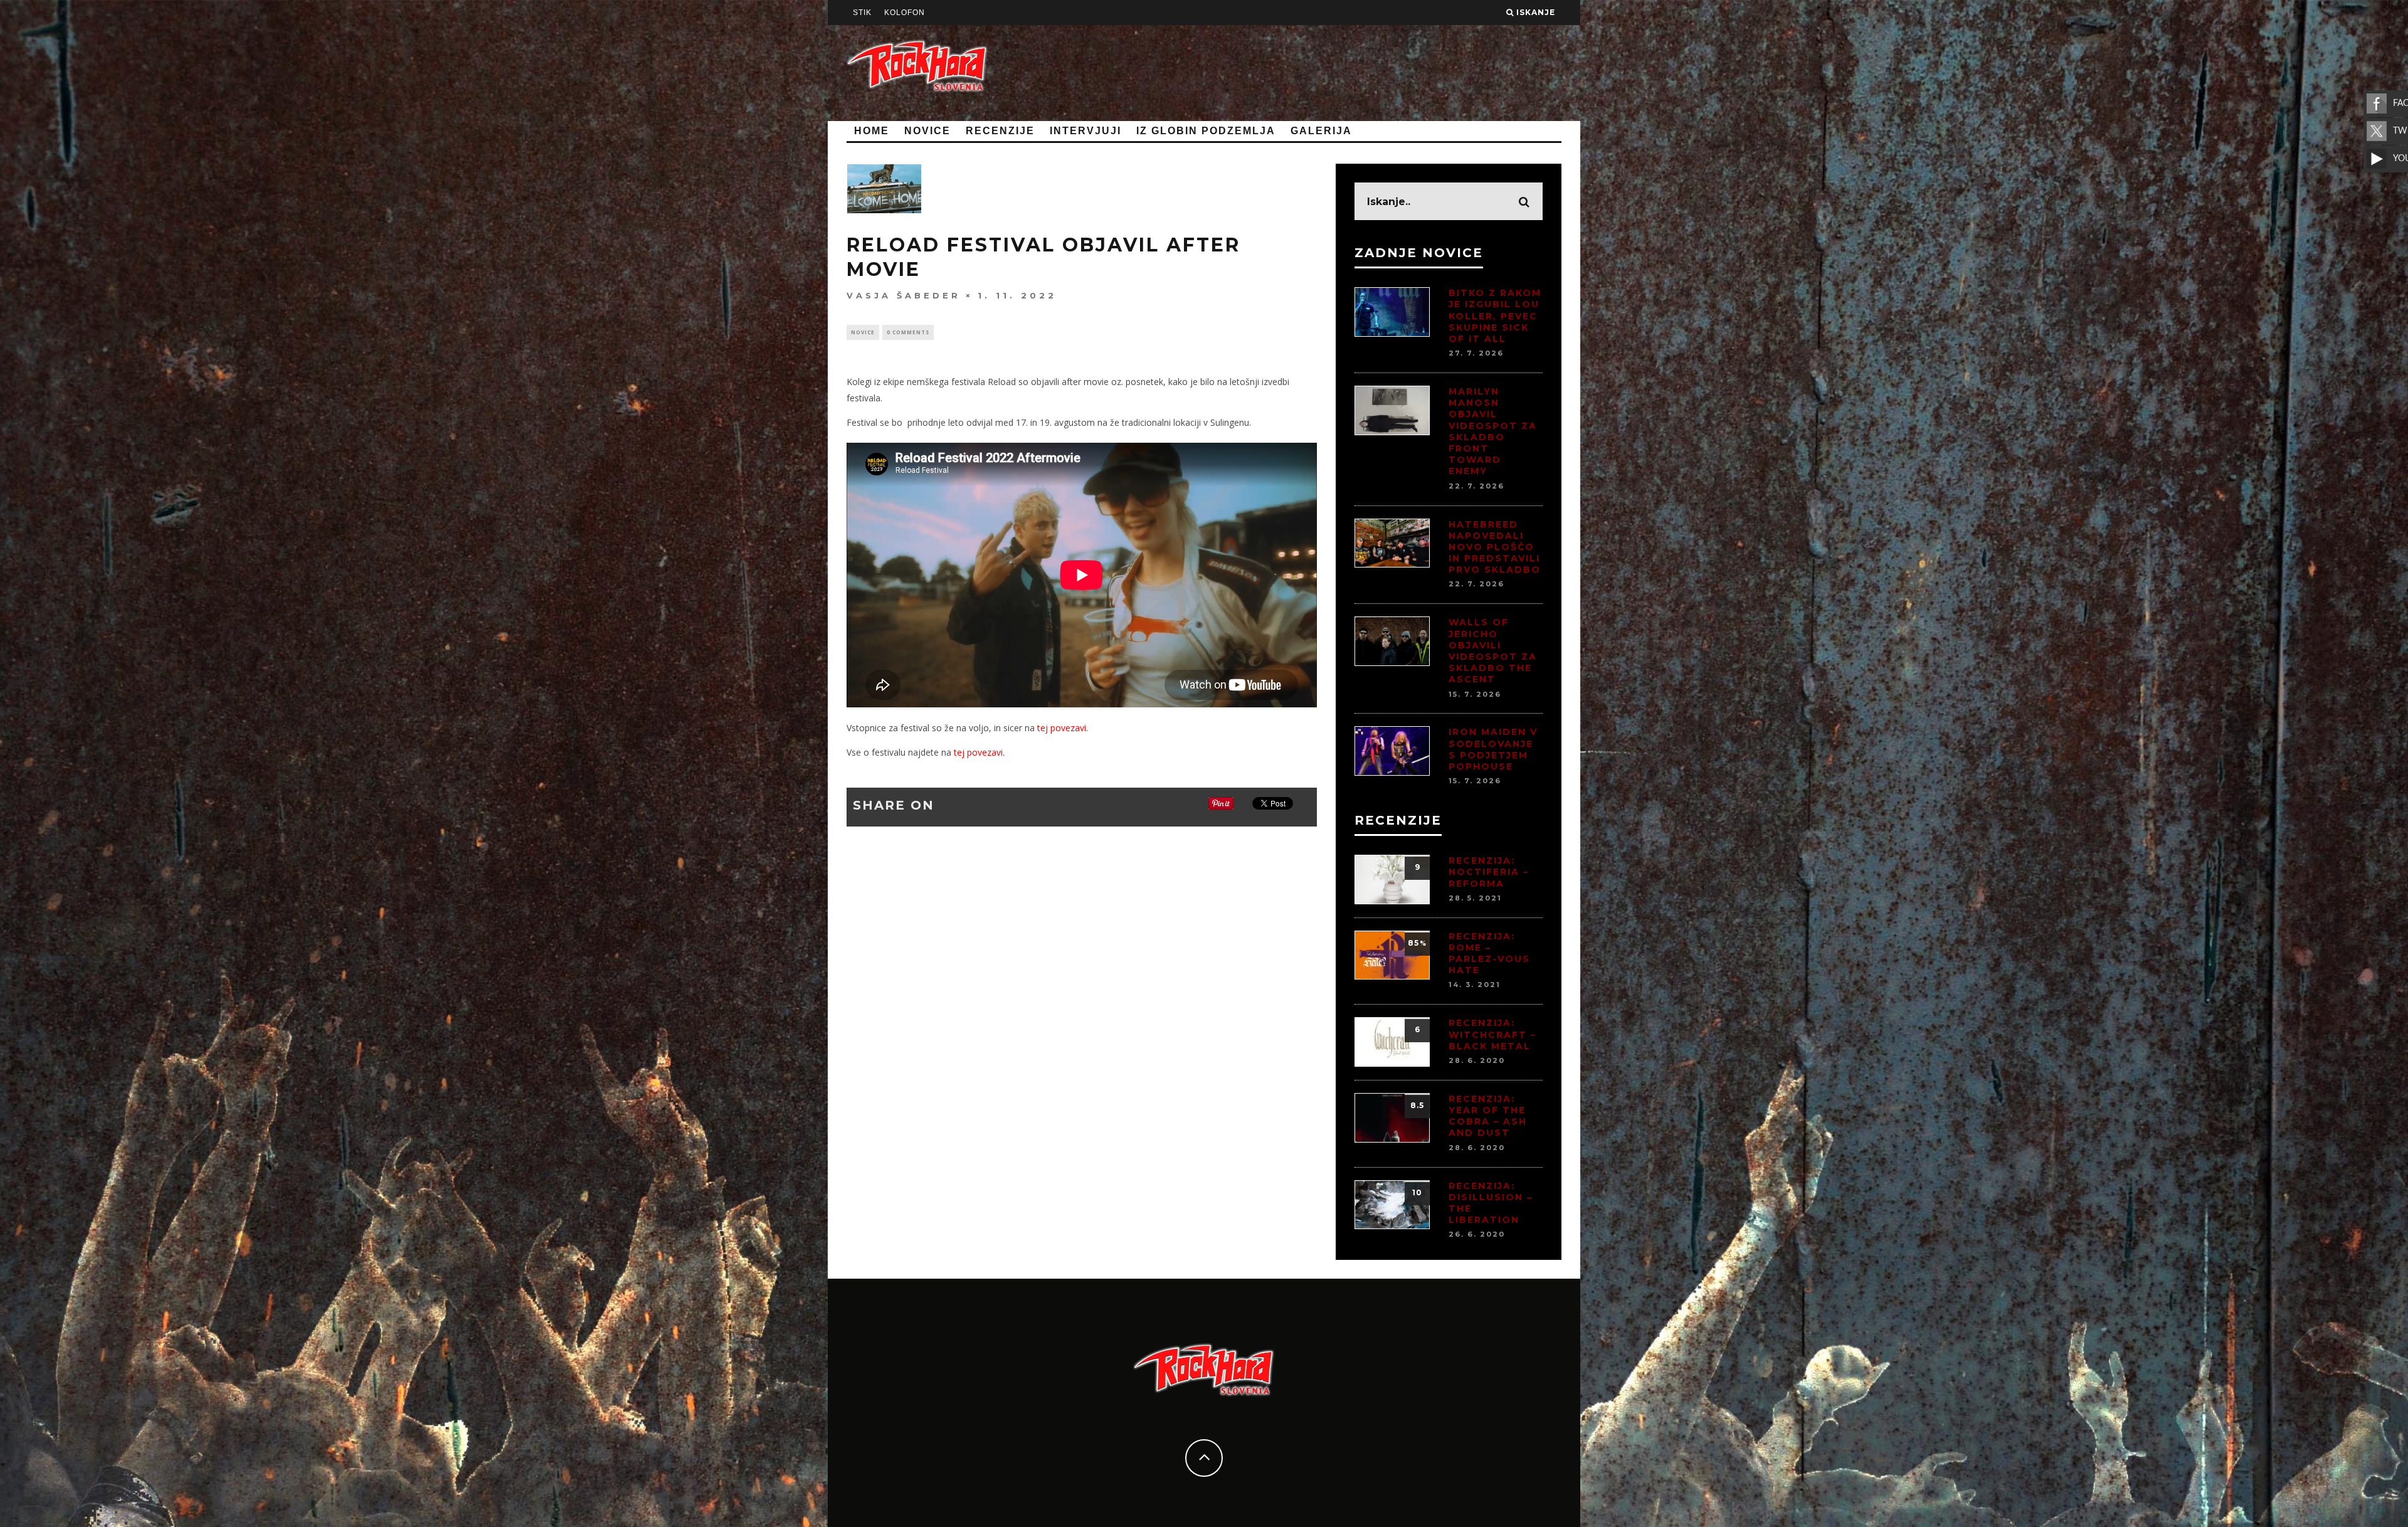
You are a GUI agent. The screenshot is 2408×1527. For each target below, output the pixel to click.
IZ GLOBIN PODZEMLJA (1206, 131)
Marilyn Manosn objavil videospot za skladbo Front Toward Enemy (1493, 431)
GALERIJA (1321, 131)
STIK (862, 13)
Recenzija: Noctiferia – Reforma (1489, 872)
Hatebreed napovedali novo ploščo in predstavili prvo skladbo (1495, 547)
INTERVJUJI (1085, 131)
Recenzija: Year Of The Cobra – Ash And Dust (1488, 1116)
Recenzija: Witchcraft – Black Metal (1492, 1034)
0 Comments (908, 332)
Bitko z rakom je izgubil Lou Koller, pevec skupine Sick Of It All (1495, 316)
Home (872, 131)
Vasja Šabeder (904, 295)
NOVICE (927, 131)
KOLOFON (905, 13)
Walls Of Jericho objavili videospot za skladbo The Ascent (1493, 651)
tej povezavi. (1063, 728)
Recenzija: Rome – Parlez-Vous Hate (1489, 954)
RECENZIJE (1000, 131)
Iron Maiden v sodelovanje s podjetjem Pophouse (1493, 749)
